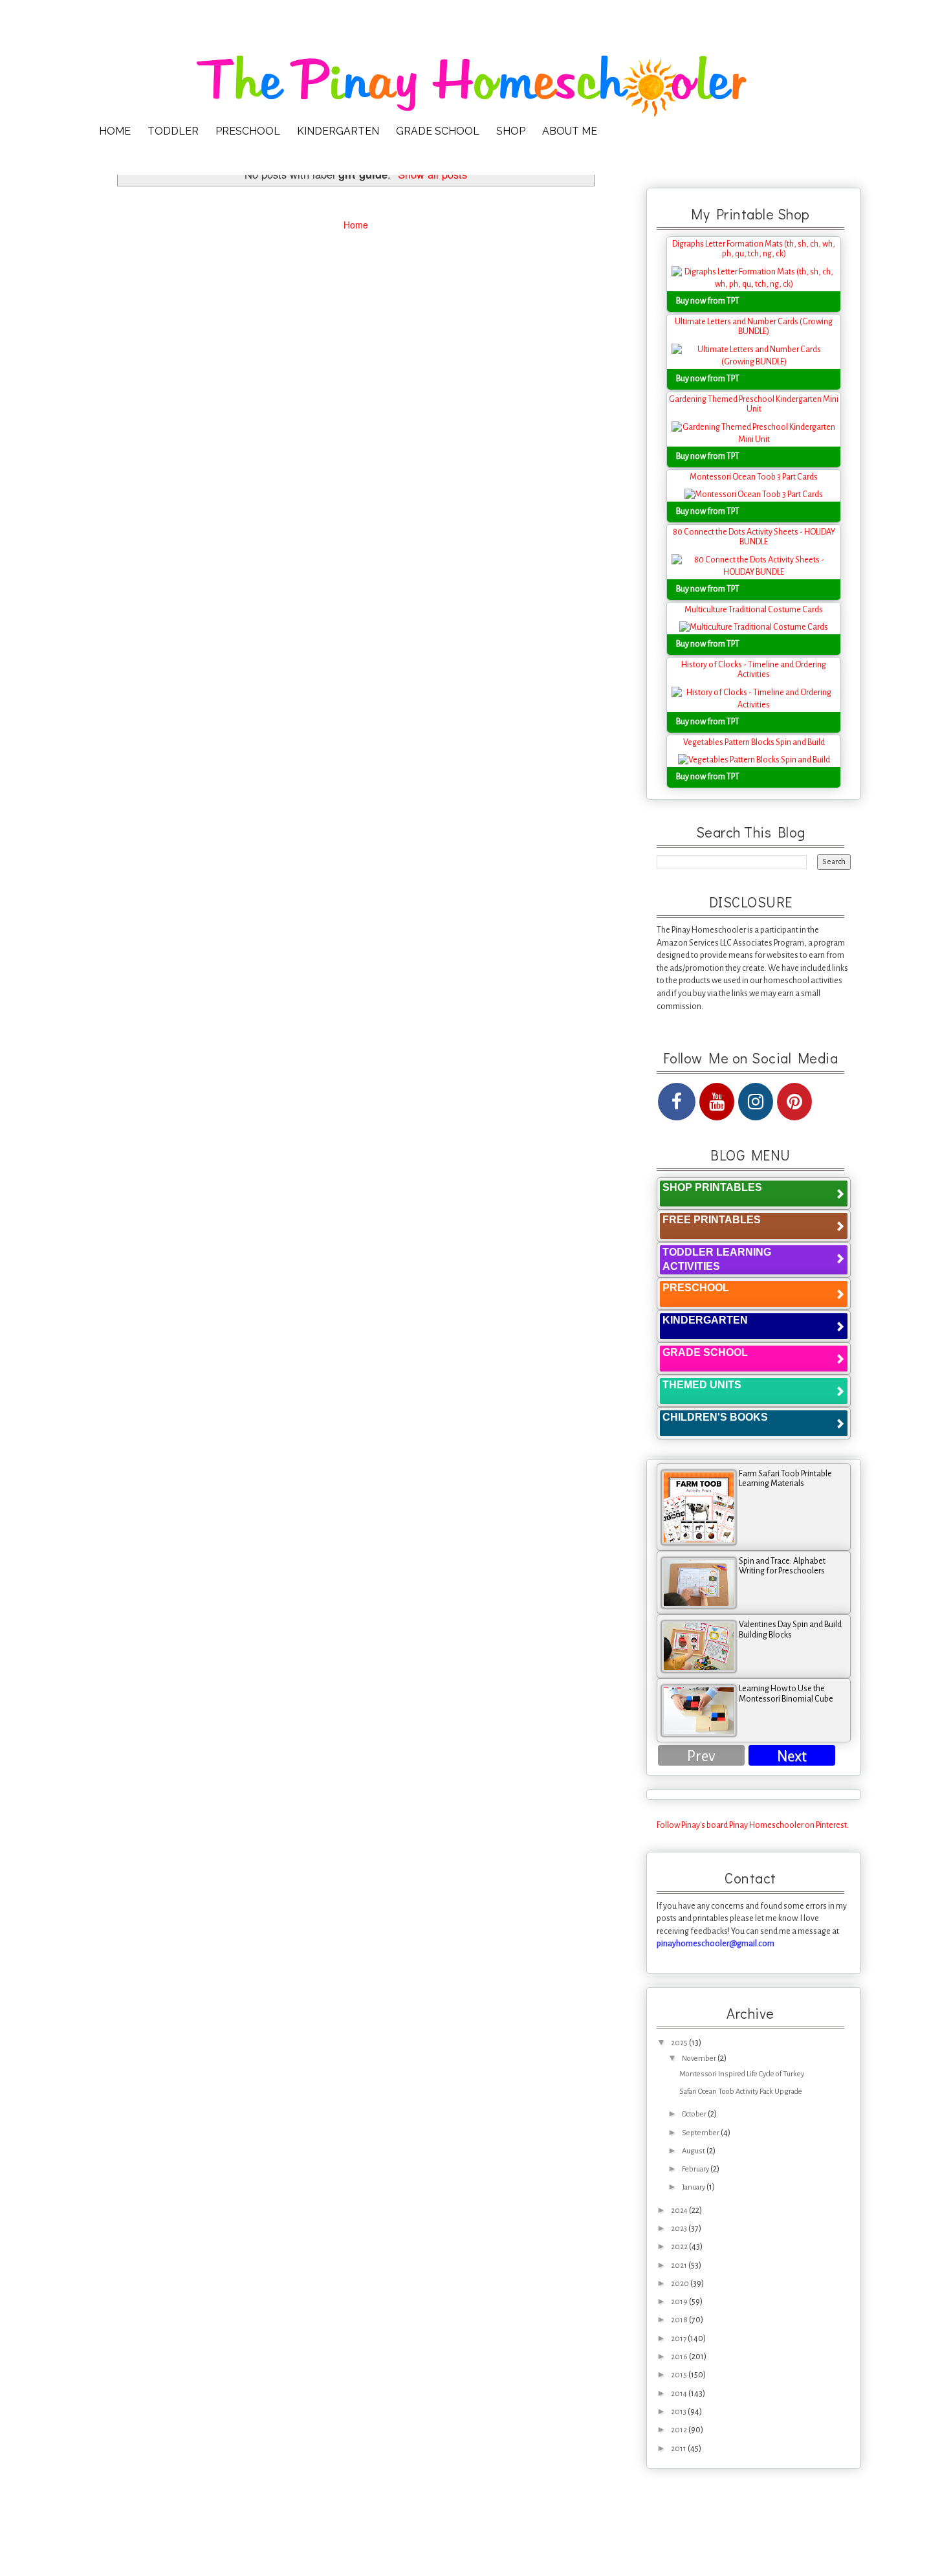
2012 (680, 2430)
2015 (680, 2375)
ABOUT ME (570, 131)
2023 (680, 2229)
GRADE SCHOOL (438, 131)
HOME (115, 131)
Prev (701, 1756)
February (696, 2169)
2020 (681, 2284)
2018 (680, 2320)
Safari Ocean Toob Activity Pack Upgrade (741, 2092)
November (700, 2059)
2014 (680, 2394)
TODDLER (173, 131)
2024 (680, 2211)
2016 (680, 2357)
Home (356, 225)
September (701, 2133)
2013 (679, 2412)
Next (792, 1756)
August (694, 2151)
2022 (680, 2247)
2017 (679, 2339)
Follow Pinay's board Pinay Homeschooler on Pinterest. (753, 1825)
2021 (680, 2266)
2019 (680, 2302)
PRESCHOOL (248, 131)
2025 (680, 2043)
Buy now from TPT (708, 301)
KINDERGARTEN (338, 131)
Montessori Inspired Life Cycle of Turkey (742, 2074)
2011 (679, 2449)
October (695, 2114)
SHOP (511, 131)
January (694, 2187)
